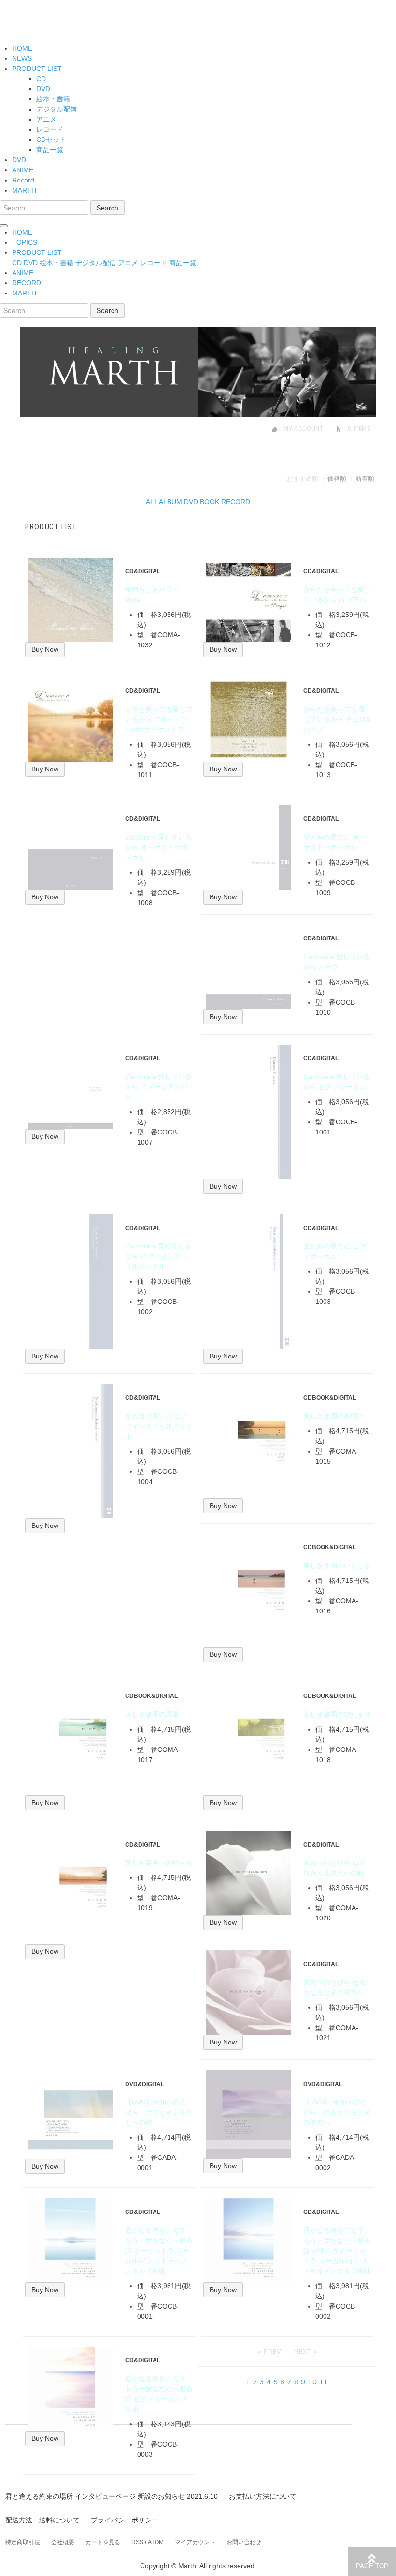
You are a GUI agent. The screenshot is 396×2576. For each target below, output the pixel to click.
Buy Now (45, 649)
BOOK (210, 502)
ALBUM (170, 502)
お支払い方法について (263, 2496)
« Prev (269, 2352)
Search (107, 208)
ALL (152, 502)
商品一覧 (50, 150)
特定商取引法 (23, 2542)
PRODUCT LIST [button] (37, 252)
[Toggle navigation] (4, 226)
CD (41, 79)
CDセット (51, 140)
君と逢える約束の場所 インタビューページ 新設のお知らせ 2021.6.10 (112, 2496)
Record (23, 180)
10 (312, 2382)
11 (324, 2382)
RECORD (27, 283)
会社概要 (63, 2542)
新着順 (365, 479)
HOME (22, 48)
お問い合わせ (244, 2542)
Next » (306, 2352)
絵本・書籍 (53, 99)
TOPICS (25, 242)
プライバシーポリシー (125, 2520)
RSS (137, 2542)
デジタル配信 (57, 109)
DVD (43, 89)
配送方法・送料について (42, 2520)
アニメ (46, 119)
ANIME (23, 170)
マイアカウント (195, 2542)
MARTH (24, 190)
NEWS (22, 58)
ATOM (156, 2542)
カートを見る (103, 2542)
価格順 (337, 479)
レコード (50, 129)
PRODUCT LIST (37, 69)
